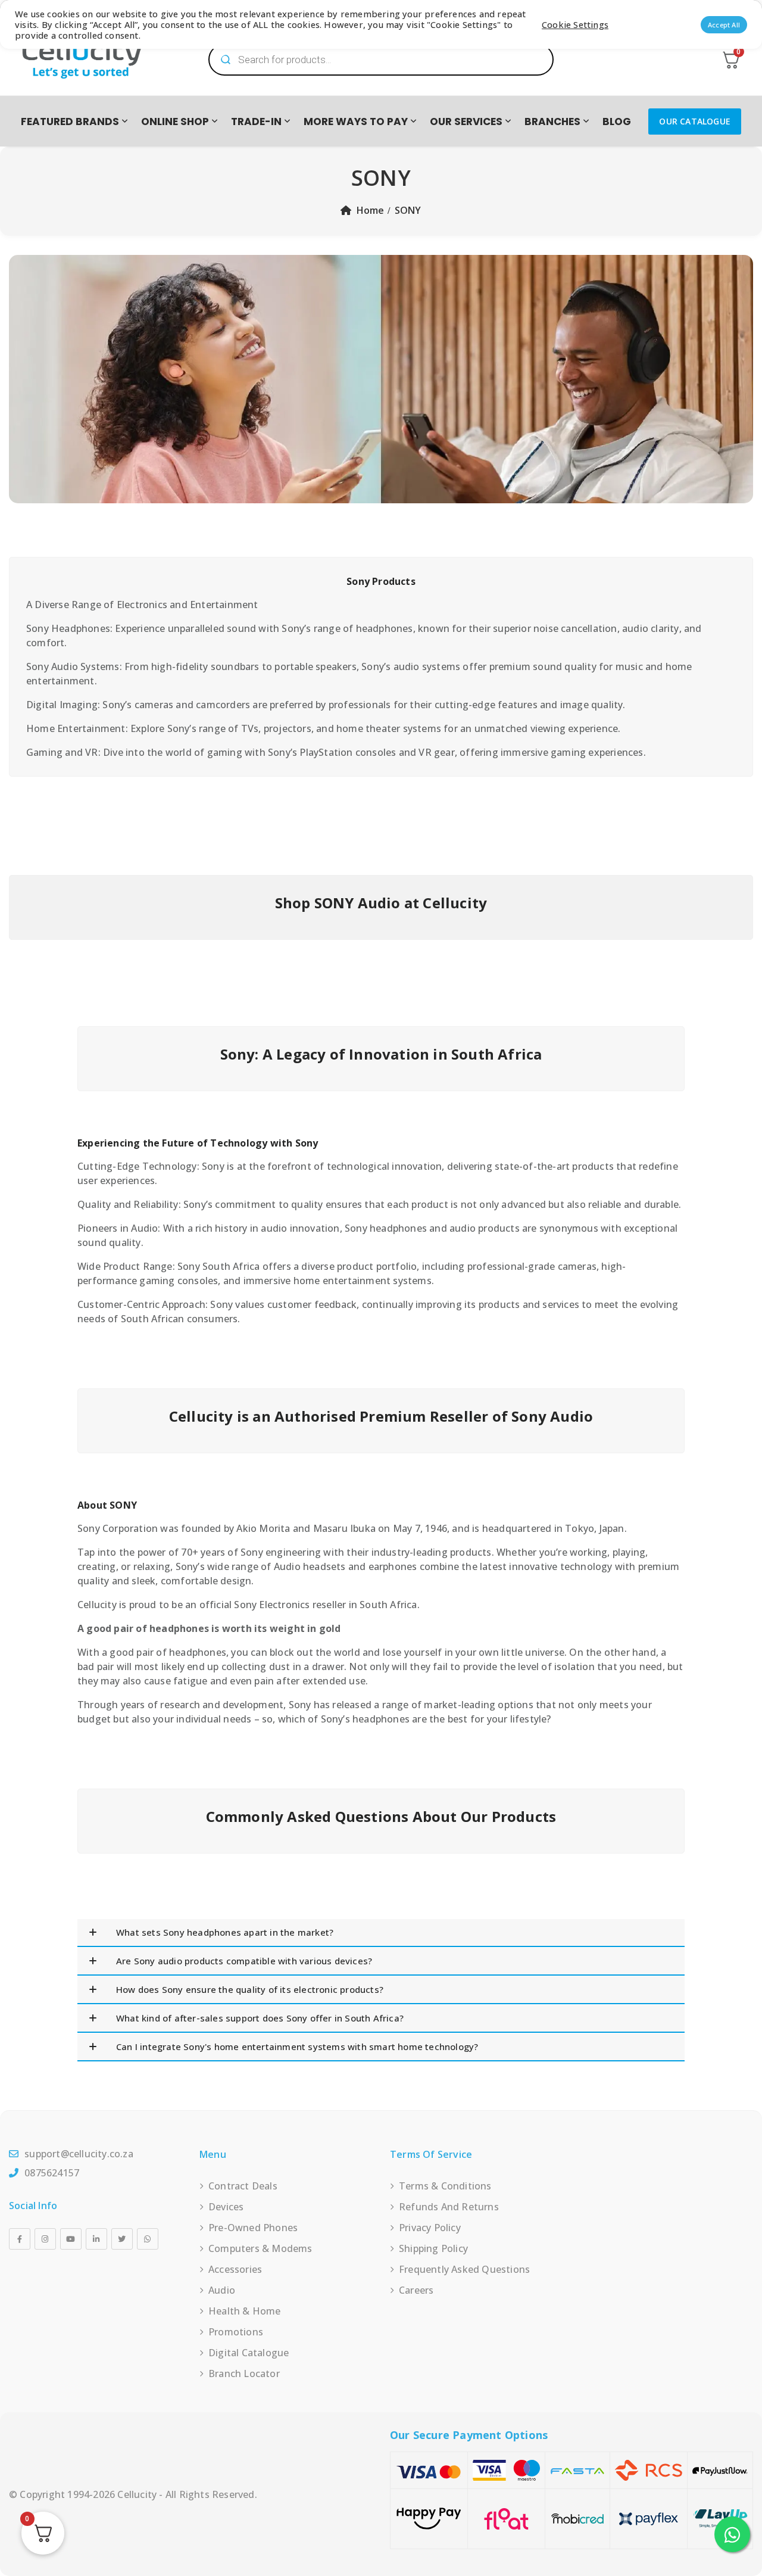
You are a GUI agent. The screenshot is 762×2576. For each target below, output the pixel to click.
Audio (222, 2290)
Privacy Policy (430, 2228)
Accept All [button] (724, 25)
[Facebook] (20, 2239)
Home (371, 210)
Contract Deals (243, 2186)
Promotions (236, 2332)
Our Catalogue (695, 121)
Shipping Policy (433, 2248)
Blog (617, 122)
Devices (226, 2207)
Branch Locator (244, 2373)
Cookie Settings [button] (575, 24)
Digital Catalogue (249, 2353)
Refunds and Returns (449, 2207)
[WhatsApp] (148, 2239)
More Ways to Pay (356, 122)
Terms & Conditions (445, 2186)
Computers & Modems (260, 2248)
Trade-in (256, 122)
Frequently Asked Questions (464, 2269)
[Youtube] (71, 2239)
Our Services (466, 122)
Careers (416, 2290)
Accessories (235, 2269)
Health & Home (245, 2311)
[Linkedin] (96, 2239)
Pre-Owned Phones (253, 2228)
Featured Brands (70, 122)
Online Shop (175, 122)
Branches (552, 122)
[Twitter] (122, 2239)
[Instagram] (45, 2239)
